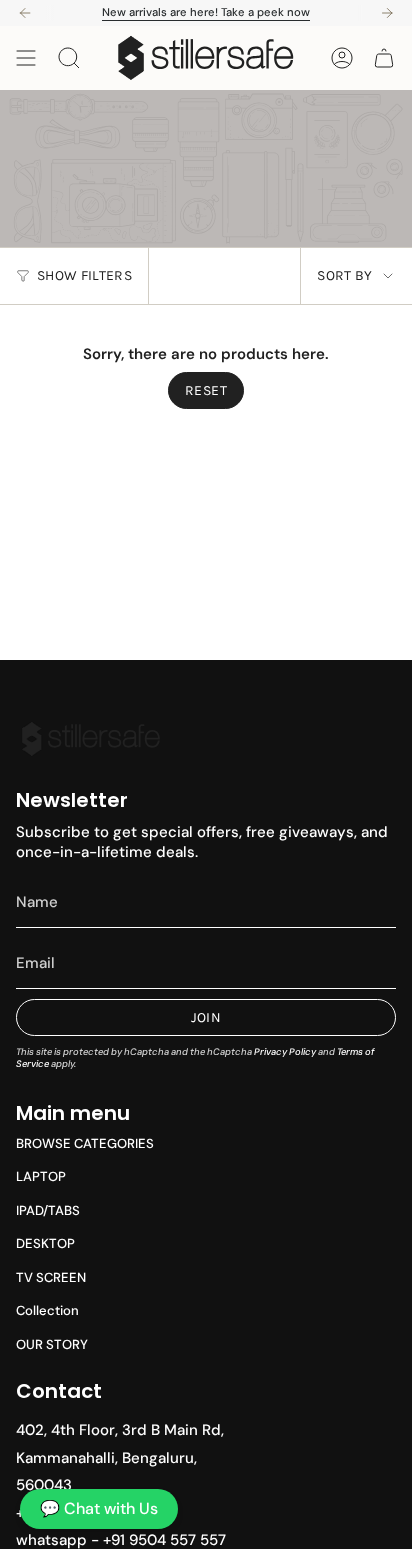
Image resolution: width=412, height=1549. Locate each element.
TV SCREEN (51, 1277)
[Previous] (25, 13)
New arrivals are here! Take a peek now (206, 12)
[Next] (387, 13)
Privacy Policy (285, 1052)
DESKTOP (45, 1243)
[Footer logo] (91, 739)
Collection (47, 1310)
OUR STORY (52, 1344)
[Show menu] (26, 58)
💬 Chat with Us (99, 1508)
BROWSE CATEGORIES (85, 1143)
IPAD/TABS (48, 1210)
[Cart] (384, 58)
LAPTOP (41, 1176)
